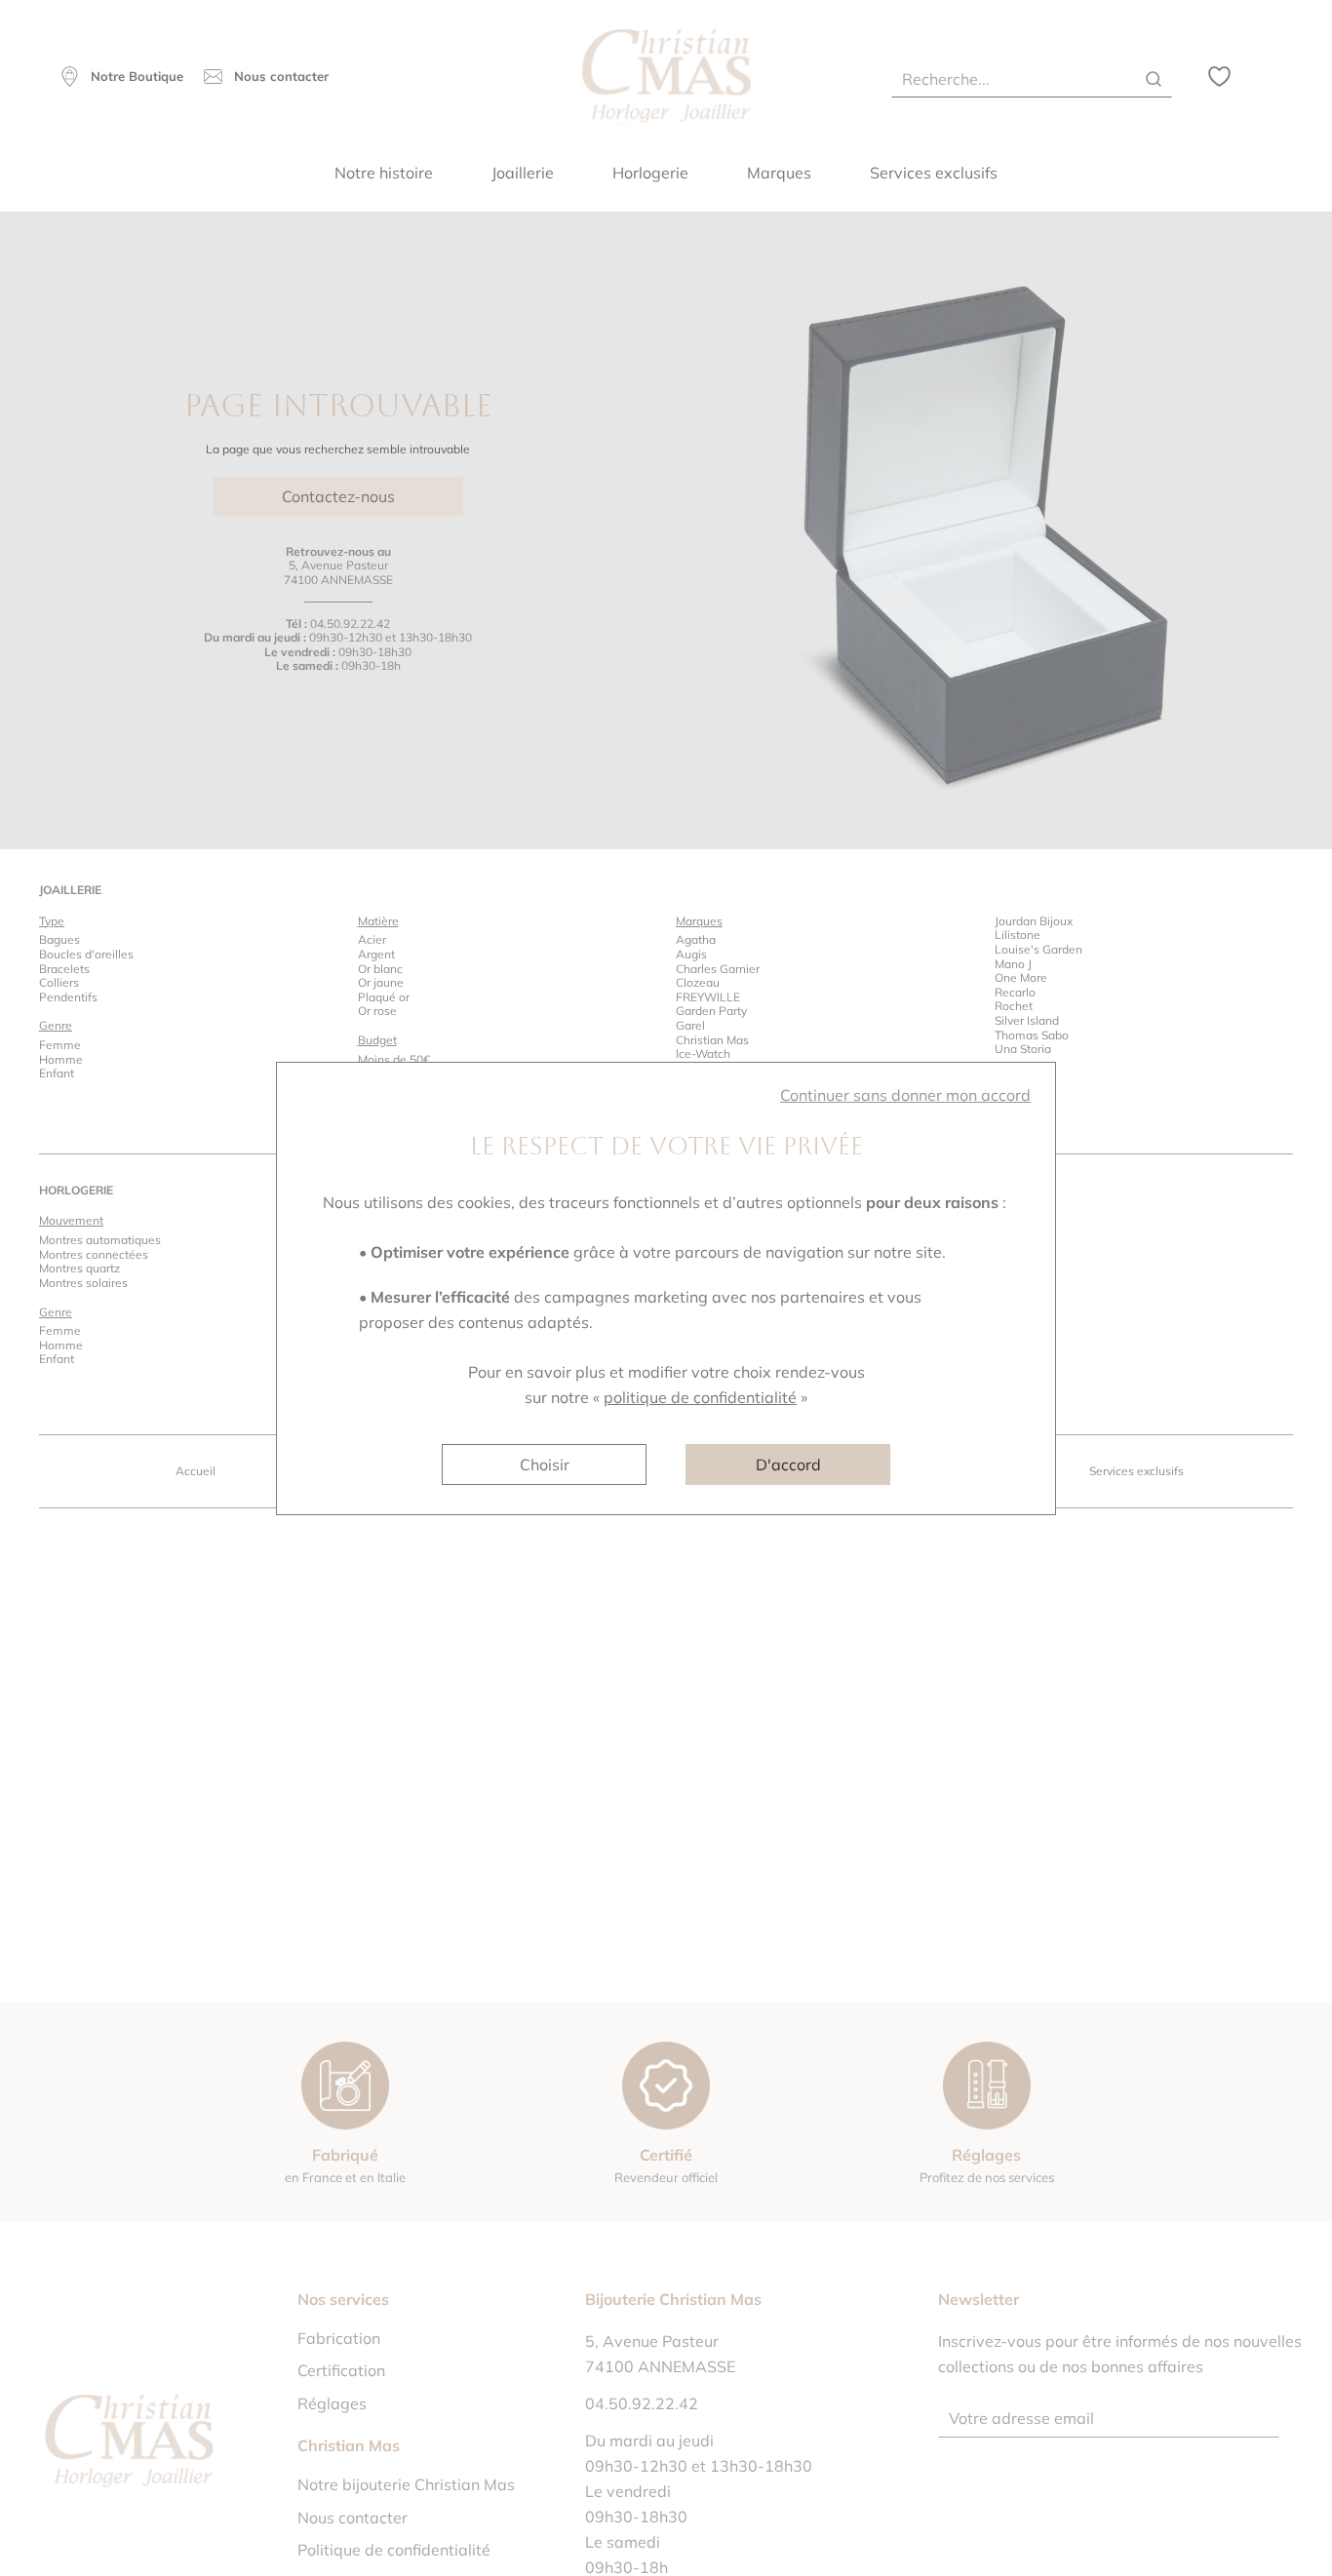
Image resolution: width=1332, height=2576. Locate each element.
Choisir (545, 1464)
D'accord (788, 1464)
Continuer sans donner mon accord (905, 1095)
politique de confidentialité (700, 1397)
